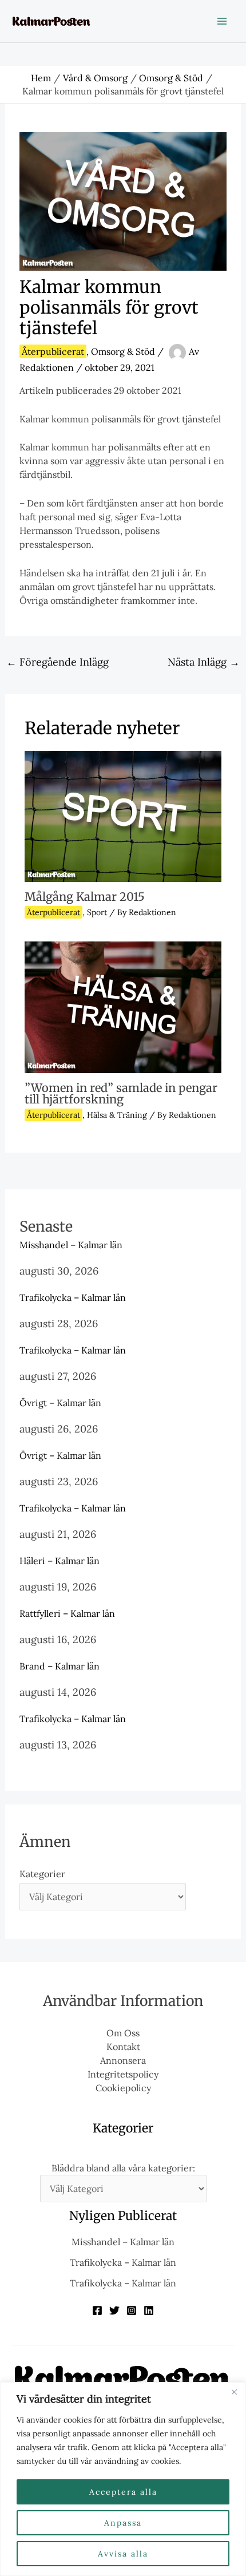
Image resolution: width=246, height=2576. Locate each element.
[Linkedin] (149, 2310)
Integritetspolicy (123, 2074)
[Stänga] (234, 2392)
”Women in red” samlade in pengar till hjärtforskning (121, 1093)
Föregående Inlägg (57, 662)
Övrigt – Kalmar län (60, 1403)
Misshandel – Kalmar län (71, 1245)
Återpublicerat (53, 351)
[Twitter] (114, 2310)
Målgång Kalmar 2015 (85, 897)
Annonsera (123, 2060)
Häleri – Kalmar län (59, 1561)
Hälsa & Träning (117, 1115)
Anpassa (123, 2523)
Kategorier (42, 1874)
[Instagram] (132, 2310)
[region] (123, 2479)
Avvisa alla (123, 2554)
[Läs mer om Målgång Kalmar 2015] (123, 815)
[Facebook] (97, 2310)
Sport (97, 912)
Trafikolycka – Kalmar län (73, 1297)
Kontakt (123, 2047)
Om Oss (123, 2033)
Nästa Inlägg (204, 662)
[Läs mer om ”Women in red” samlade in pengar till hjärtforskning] (123, 1006)
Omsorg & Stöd (123, 351)
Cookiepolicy (123, 2088)
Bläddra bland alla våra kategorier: (123, 2168)
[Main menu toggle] (222, 21)
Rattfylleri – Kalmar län (67, 1613)
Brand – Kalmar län (59, 1666)
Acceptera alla (123, 2492)
